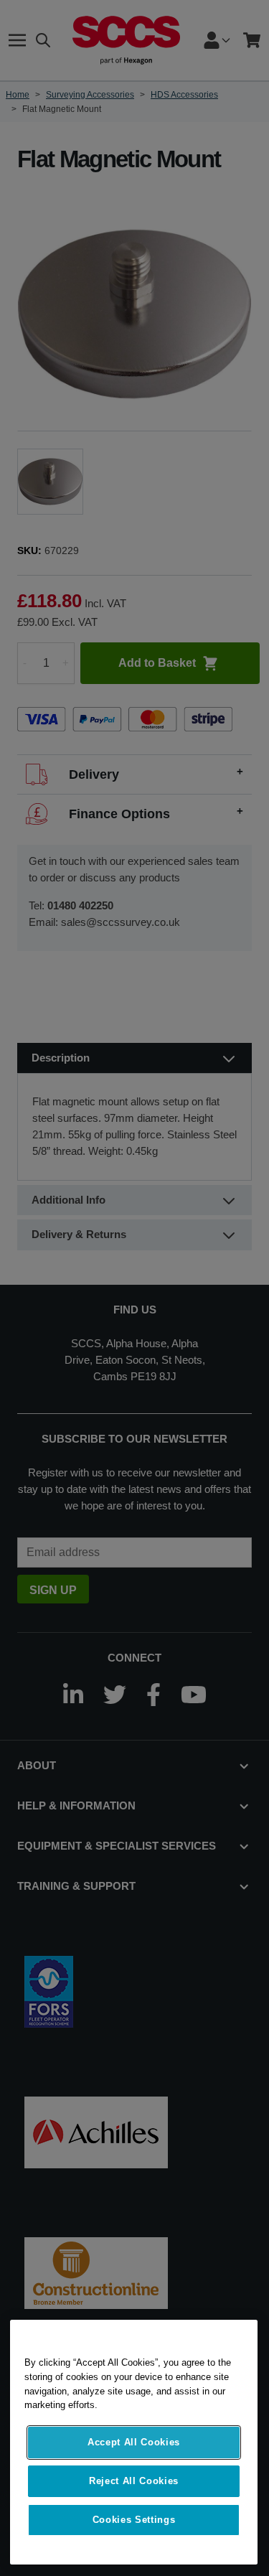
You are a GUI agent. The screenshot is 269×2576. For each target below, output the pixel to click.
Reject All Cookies (134, 2481)
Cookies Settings (134, 2520)
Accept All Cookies (134, 2442)
